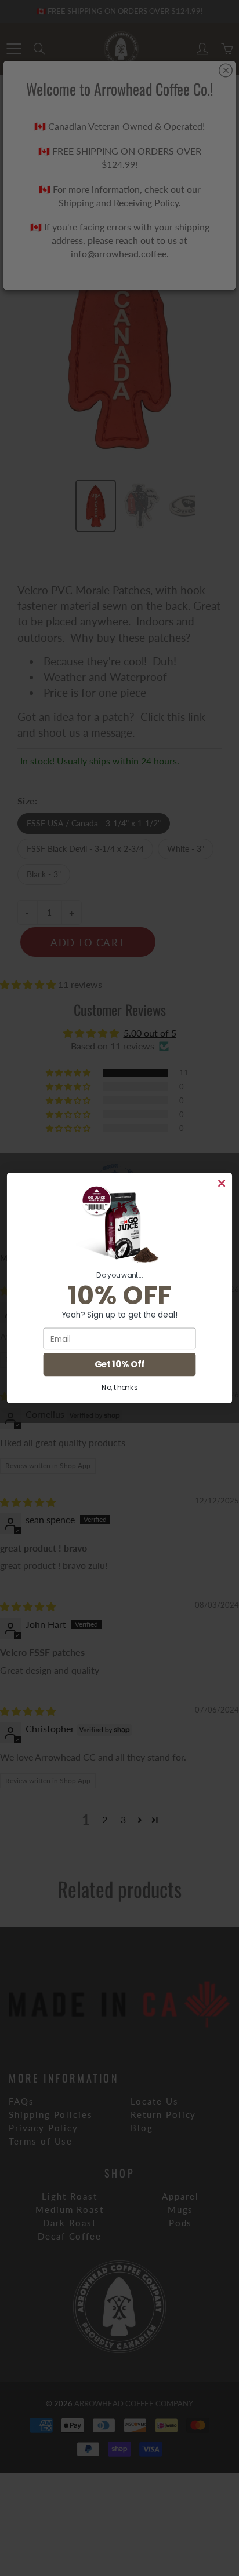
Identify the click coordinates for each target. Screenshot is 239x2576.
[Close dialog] (222, 1183)
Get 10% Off (120, 1365)
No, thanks (119, 1387)
